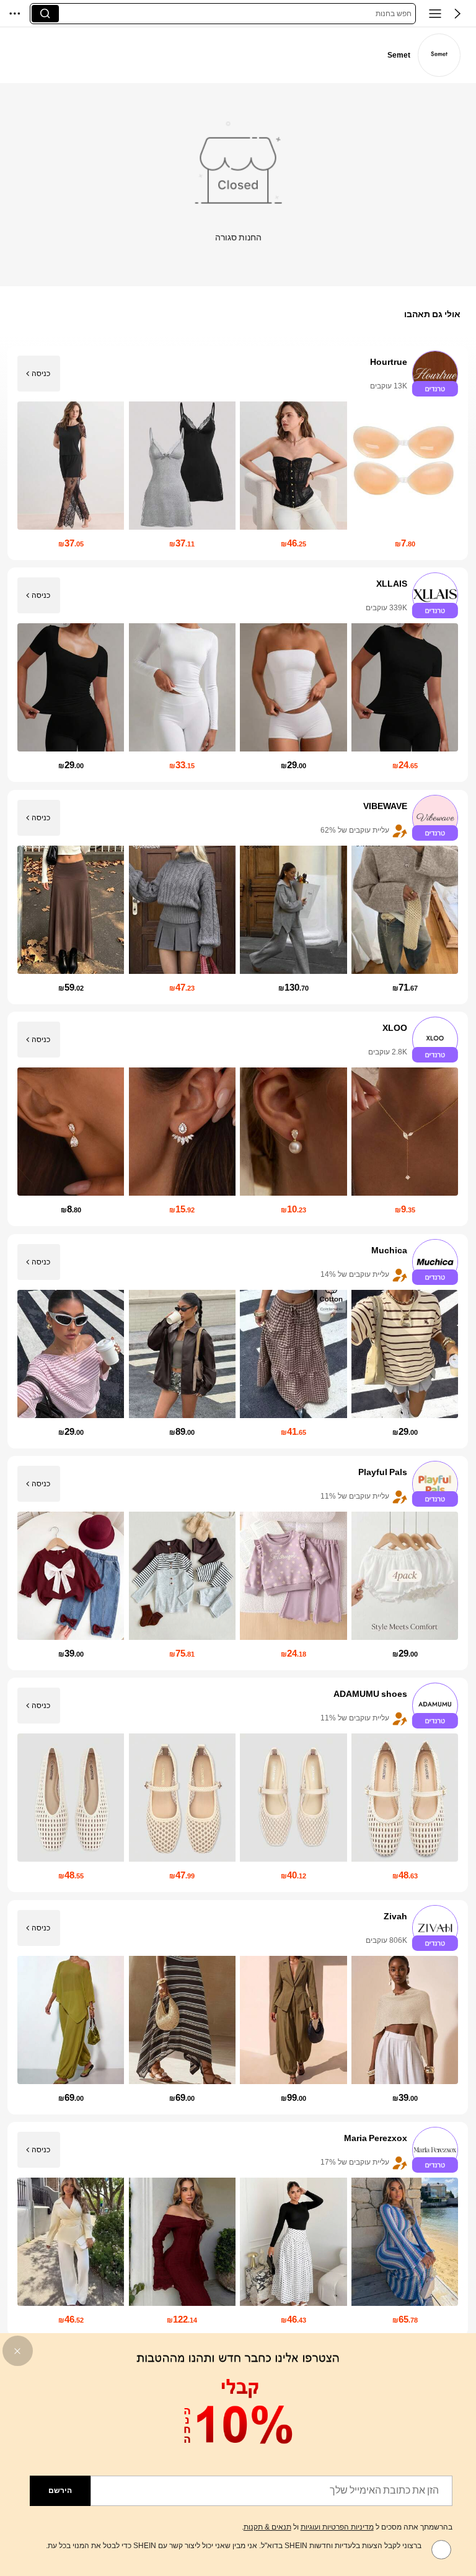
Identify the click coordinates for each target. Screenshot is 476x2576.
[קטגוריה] (435, 14)
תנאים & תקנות (267, 2527)
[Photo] (436, 374)
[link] (439, 55)
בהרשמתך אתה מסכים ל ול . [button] (347, 2527)
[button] (457, 14)
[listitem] (238, 453)
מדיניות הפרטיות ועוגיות (337, 2527)
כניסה (41, 374)
